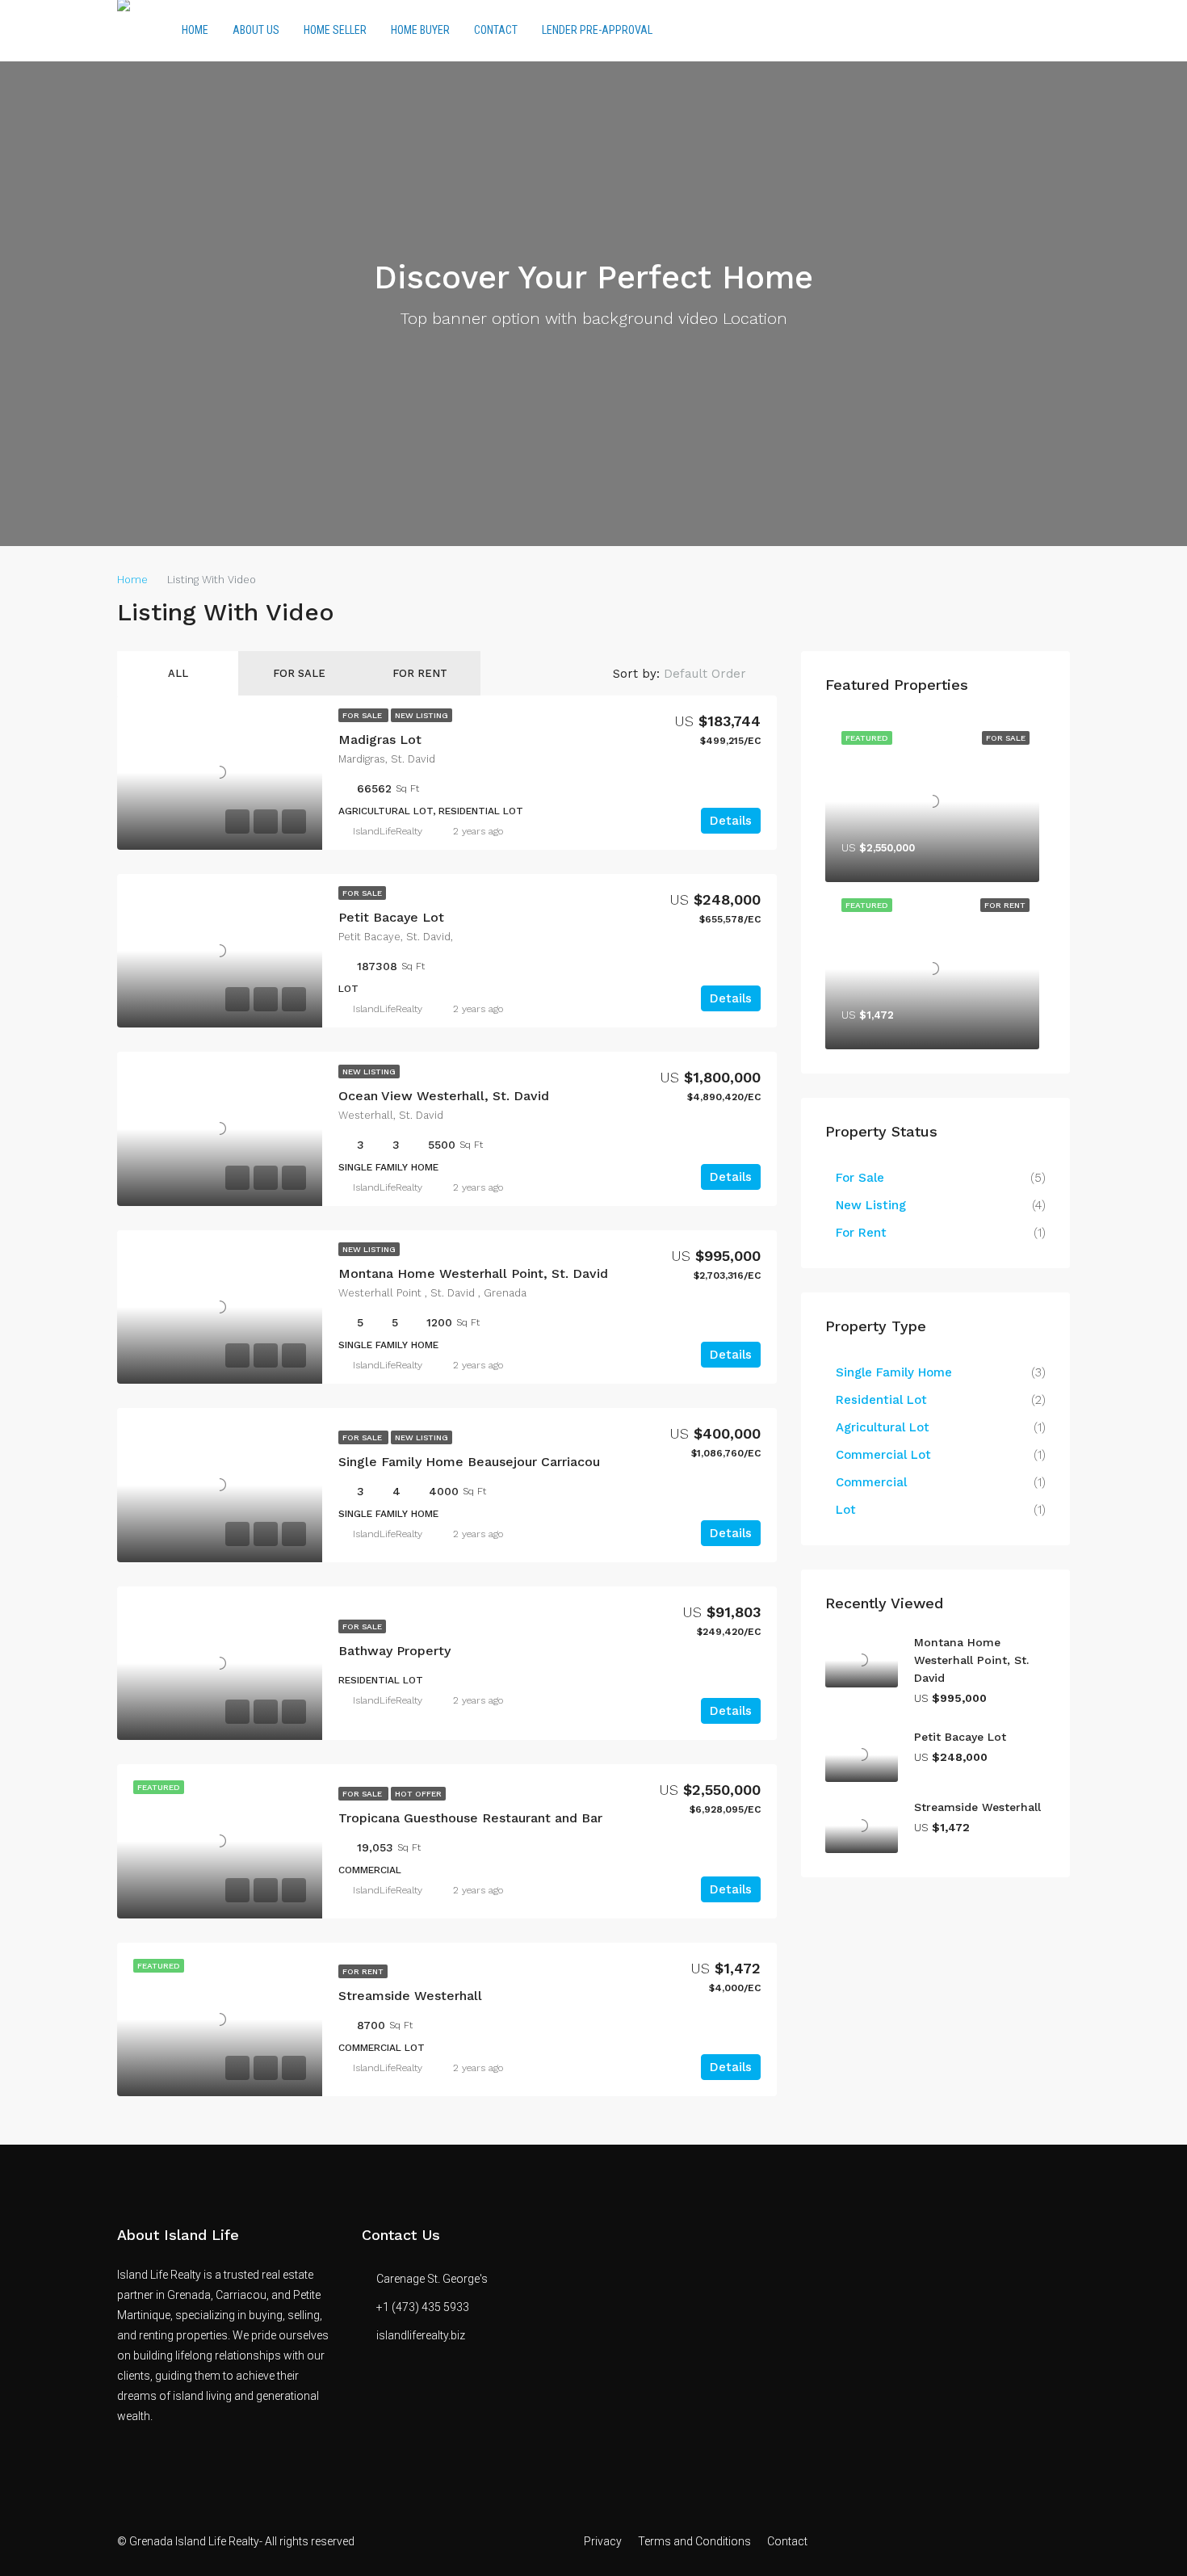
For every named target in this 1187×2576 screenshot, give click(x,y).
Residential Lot (881, 1400)
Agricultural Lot (883, 1427)
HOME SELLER (335, 30)
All (178, 673)
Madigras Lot (380, 740)
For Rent (420, 673)
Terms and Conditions (694, 2541)
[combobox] (718, 674)
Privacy (603, 2541)
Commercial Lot (883, 1455)
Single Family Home (894, 1372)
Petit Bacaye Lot (391, 917)
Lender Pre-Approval (597, 30)
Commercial (871, 1482)
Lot (846, 1510)
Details (731, 821)
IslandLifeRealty (388, 831)
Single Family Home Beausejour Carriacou (469, 1462)
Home (195, 30)
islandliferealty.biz (421, 2335)
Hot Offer (418, 1794)
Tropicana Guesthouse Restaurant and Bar (470, 1818)
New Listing (422, 715)
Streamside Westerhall (410, 1996)
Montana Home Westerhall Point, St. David (473, 1273)
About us (256, 30)
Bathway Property (394, 1651)
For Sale (299, 673)
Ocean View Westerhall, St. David (444, 1096)
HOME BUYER (420, 30)
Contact (496, 30)
